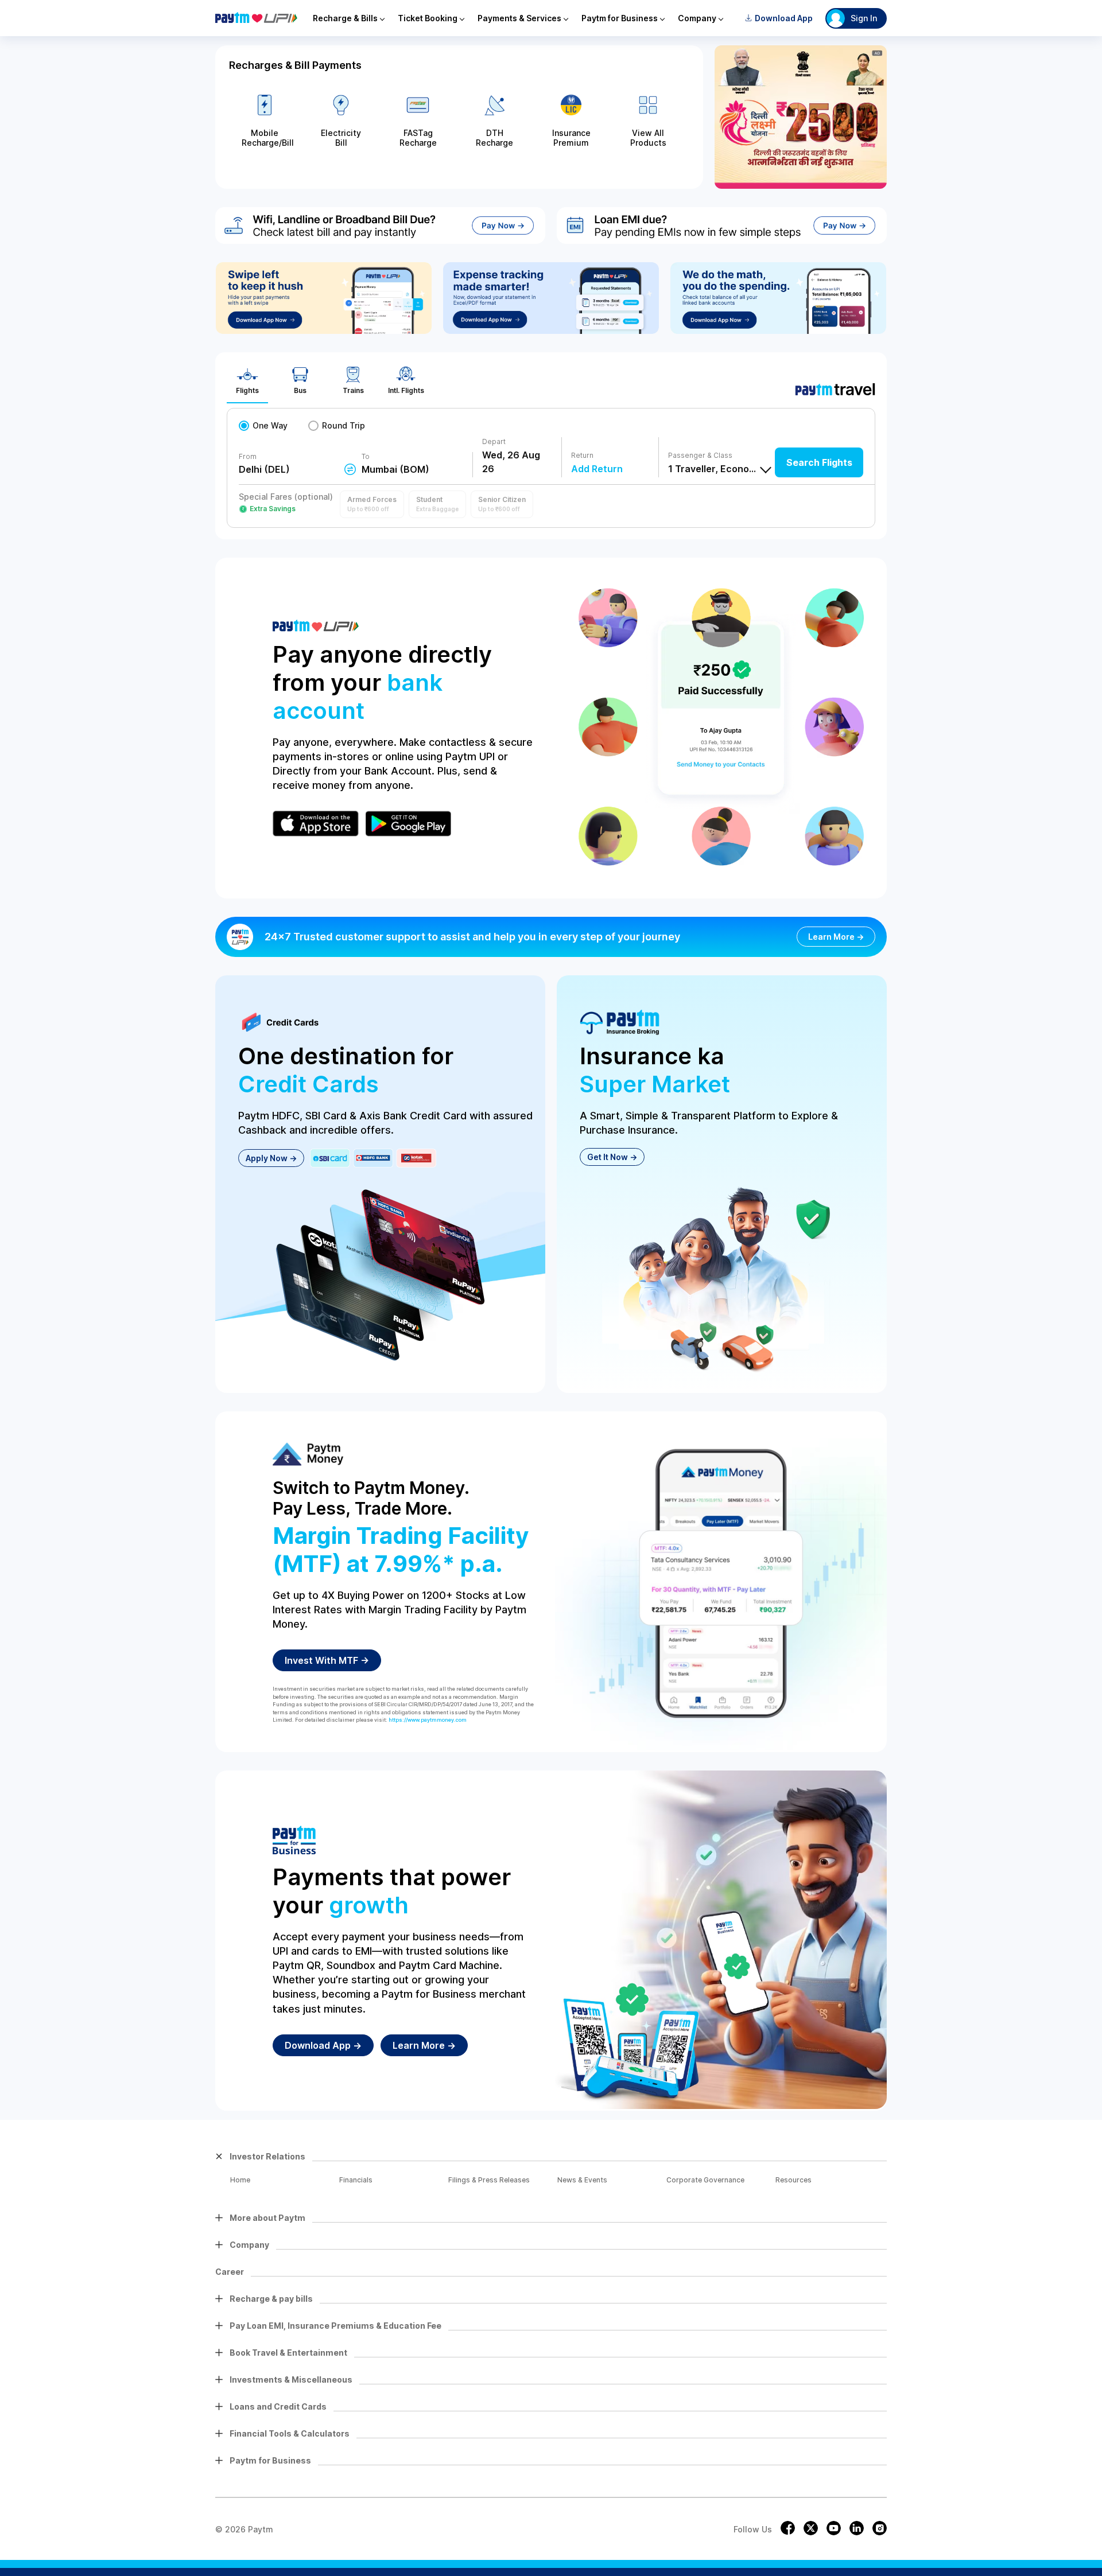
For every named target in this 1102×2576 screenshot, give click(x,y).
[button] (372, 504)
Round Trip (344, 425)
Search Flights (819, 462)
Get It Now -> (612, 1157)
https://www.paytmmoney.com (428, 1720)
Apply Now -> (271, 1158)
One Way (270, 425)
